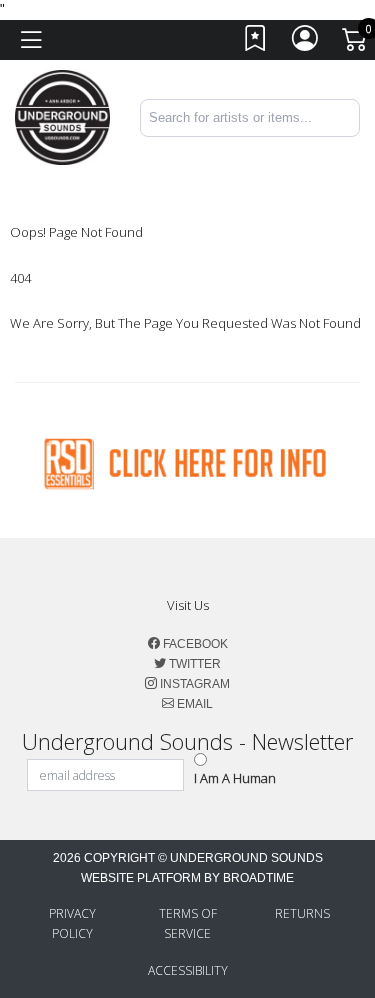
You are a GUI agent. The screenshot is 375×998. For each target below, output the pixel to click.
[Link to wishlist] (256, 43)
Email (193, 704)
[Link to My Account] (306, 43)
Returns (302, 913)
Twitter (193, 664)
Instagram (193, 684)
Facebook (194, 644)
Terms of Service (188, 923)
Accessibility (188, 970)
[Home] (62, 116)
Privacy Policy (72, 923)
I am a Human (235, 778)
